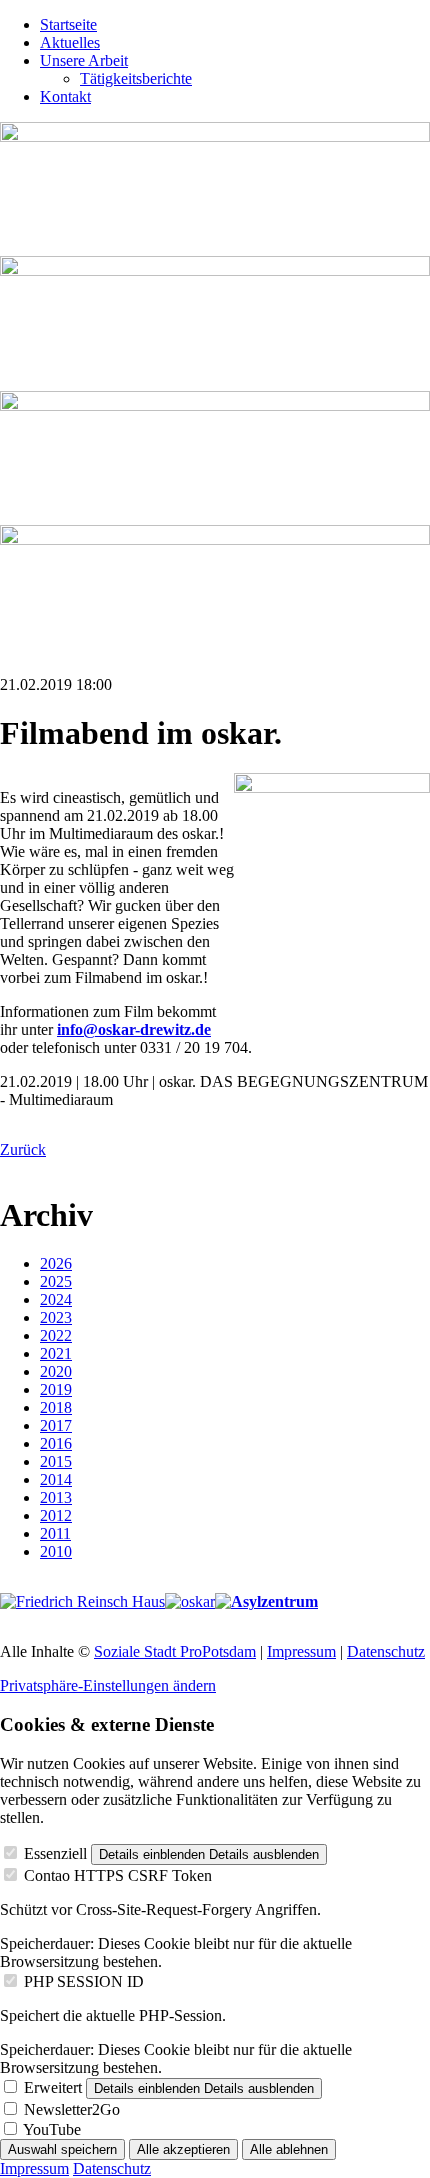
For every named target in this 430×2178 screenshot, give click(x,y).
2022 (56, 1335)
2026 (56, 1263)
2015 (56, 1461)
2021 (56, 1353)
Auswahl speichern (62, 2149)
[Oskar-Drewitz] (190, 1601)
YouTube (52, 2129)
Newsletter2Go (72, 2109)
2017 (56, 1425)
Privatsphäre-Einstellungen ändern (108, 1685)
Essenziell (55, 1853)
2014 (56, 1479)
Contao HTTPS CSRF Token (118, 1875)
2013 (56, 1497)
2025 (56, 1281)
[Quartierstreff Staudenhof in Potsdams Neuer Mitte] (266, 1601)
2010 (56, 1551)
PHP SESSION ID (84, 1981)
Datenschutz (386, 1651)
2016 (56, 1443)
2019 (56, 1389)
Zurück (23, 1149)
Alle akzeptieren (183, 2149)
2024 (56, 1299)
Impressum (301, 1651)
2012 (56, 1515)
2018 (56, 1407)
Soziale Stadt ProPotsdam (175, 1651)
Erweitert (53, 2087)
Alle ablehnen (289, 2149)
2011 (55, 1533)
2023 (56, 1317)
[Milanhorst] (82, 1601)
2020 (56, 1371)
